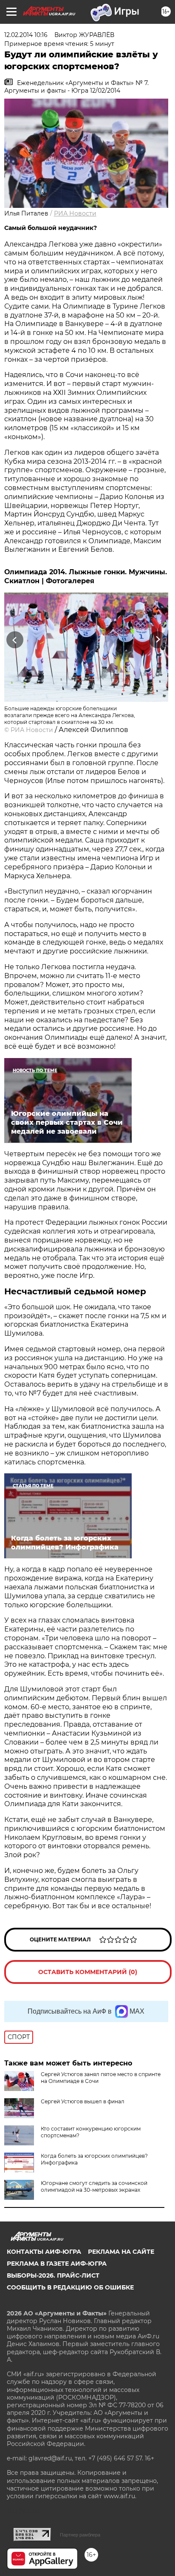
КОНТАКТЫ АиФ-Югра (44, 2252)
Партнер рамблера (80, 2535)
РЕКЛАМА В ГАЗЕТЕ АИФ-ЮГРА (57, 2264)
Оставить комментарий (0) (88, 1972)
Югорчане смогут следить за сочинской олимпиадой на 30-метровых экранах (94, 2186)
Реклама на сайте (121, 2252)
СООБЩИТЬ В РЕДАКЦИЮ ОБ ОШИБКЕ (70, 2287)
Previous (14, 640)
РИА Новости (75, 213)
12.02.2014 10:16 (26, 35)
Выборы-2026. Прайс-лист (53, 2275)
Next (158, 640)
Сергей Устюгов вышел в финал (83, 2101)
